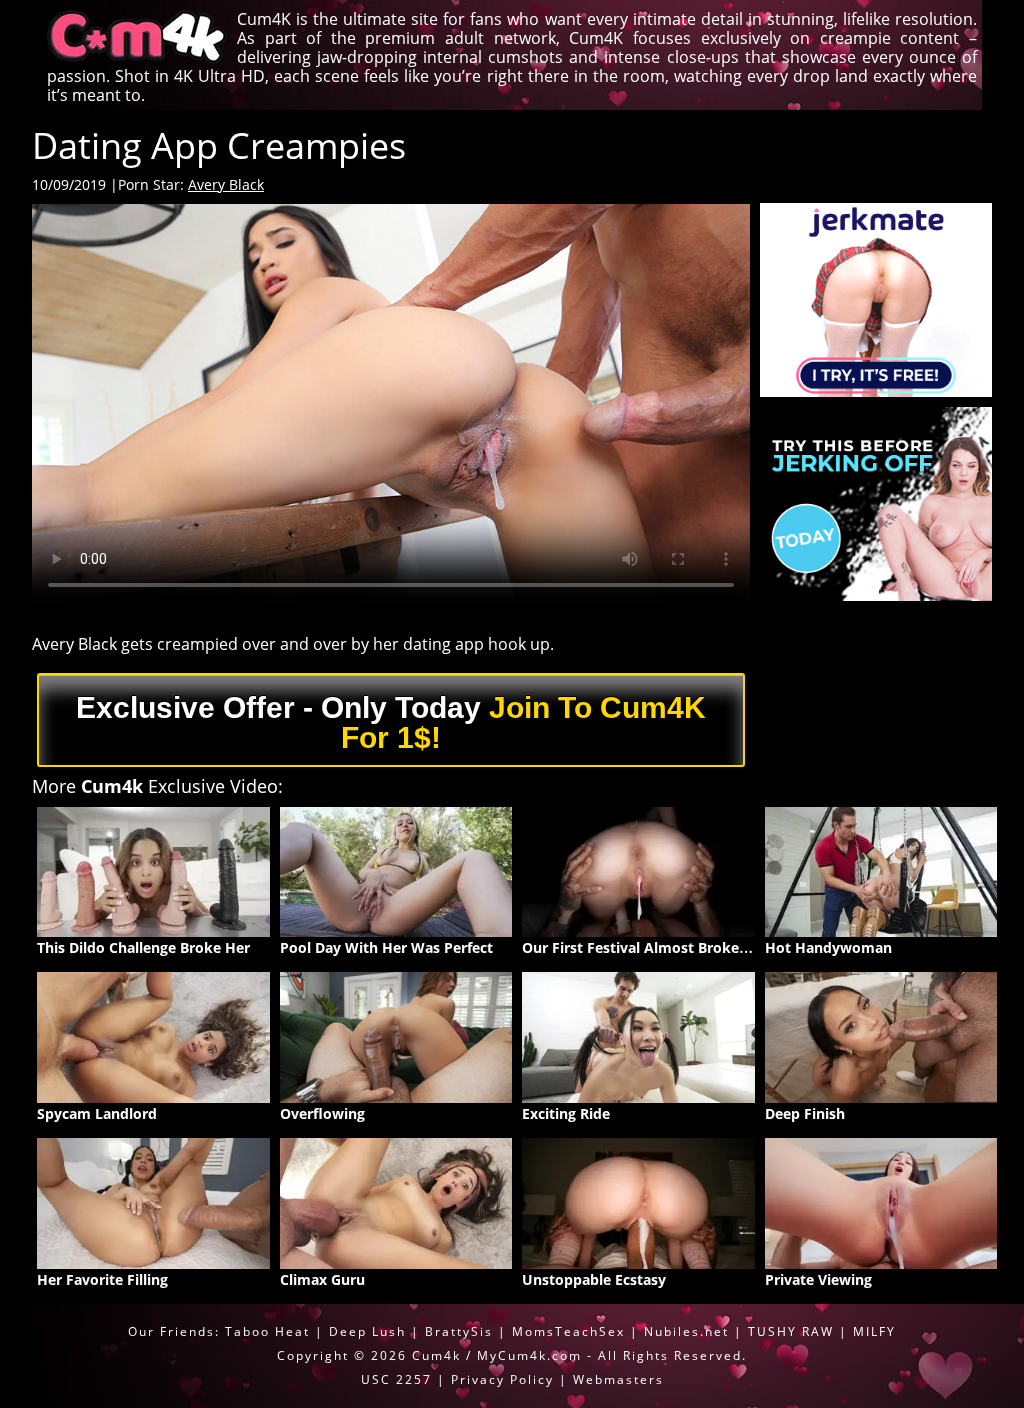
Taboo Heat (267, 1331)
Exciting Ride (566, 1113)
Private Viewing (818, 1279)
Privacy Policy (502, 1379)
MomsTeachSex (568, 1331)
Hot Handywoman (828, 947)
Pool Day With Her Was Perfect (386, 947)
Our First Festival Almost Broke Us (641, 947)
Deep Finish (805, 1113)
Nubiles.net (686, 1331)
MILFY (874, 1331)
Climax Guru (322, 1279)
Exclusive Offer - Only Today (391, 722)
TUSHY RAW (793, 1331)
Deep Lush (367, 1331)
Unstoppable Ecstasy (594, 1279)
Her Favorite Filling (102, 1279)
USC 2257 (396, 1379)
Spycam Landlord (97, 1113)
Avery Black (226, 184)
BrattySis (459, 1331)
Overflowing (322, 1113)
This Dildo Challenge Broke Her (143, 947)
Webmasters (618, 1379)
